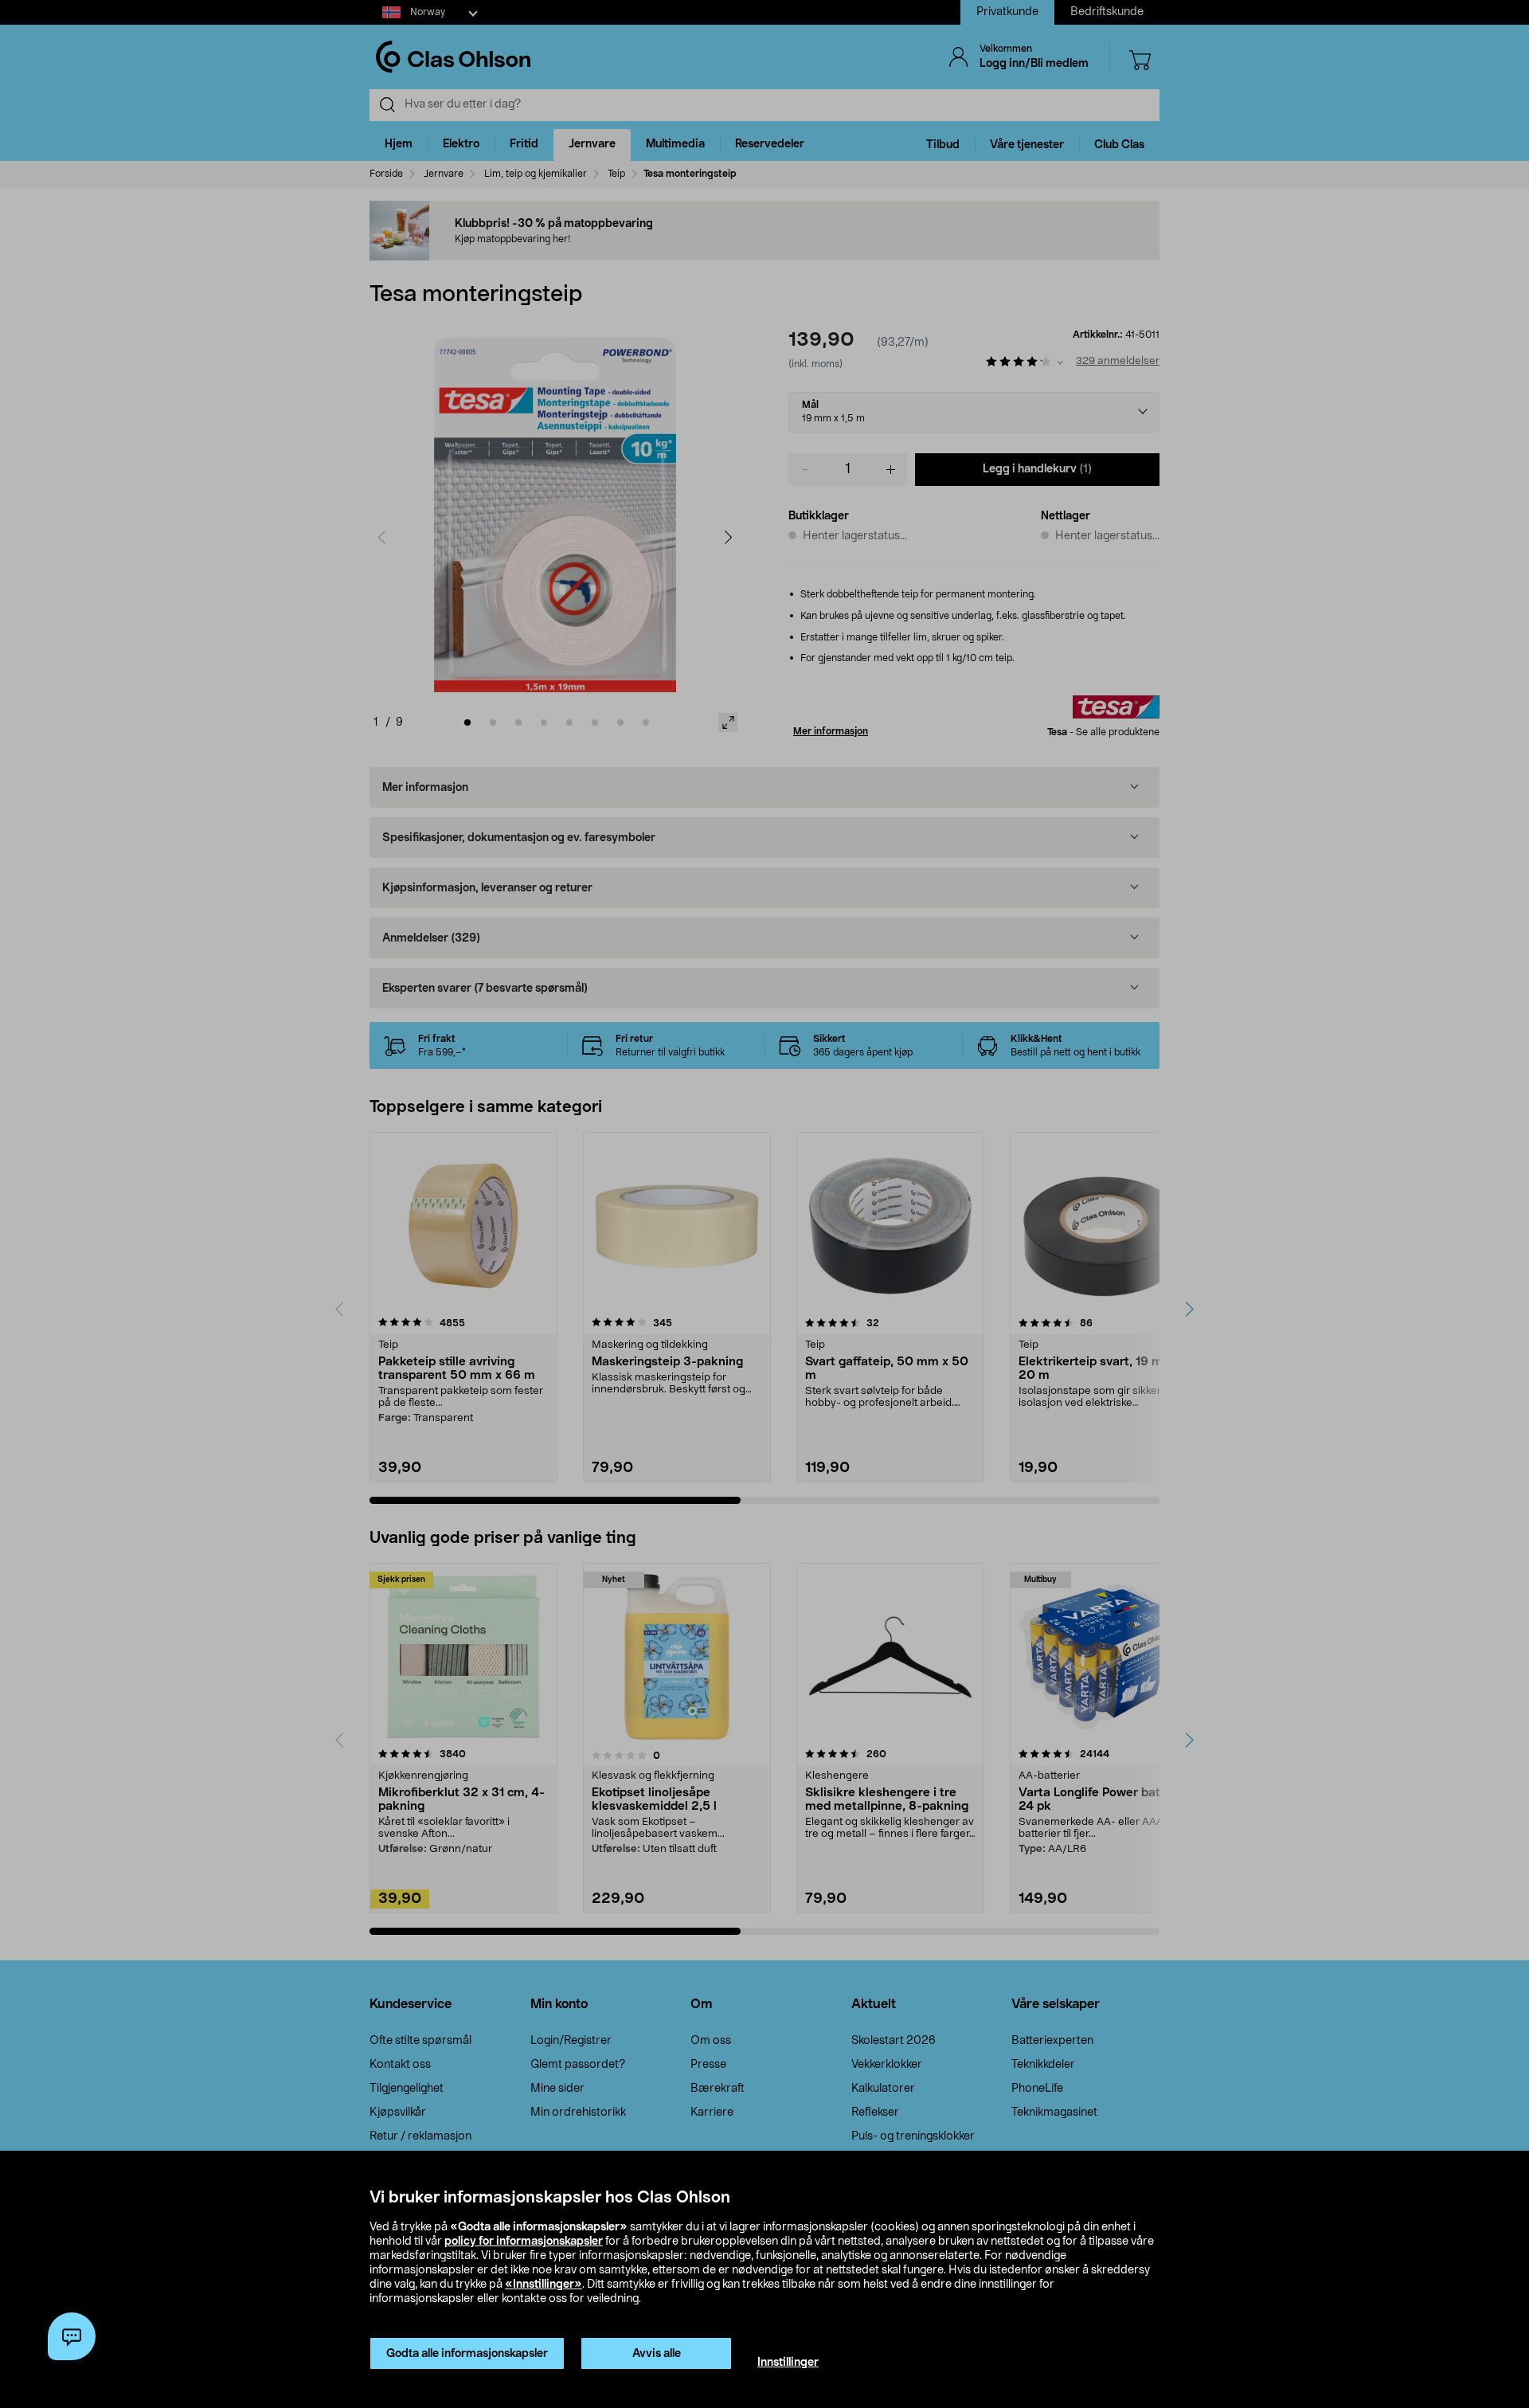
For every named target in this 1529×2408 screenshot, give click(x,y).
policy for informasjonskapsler (524, 2242)
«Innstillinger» (544, 2285)
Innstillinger (788, 2363)
